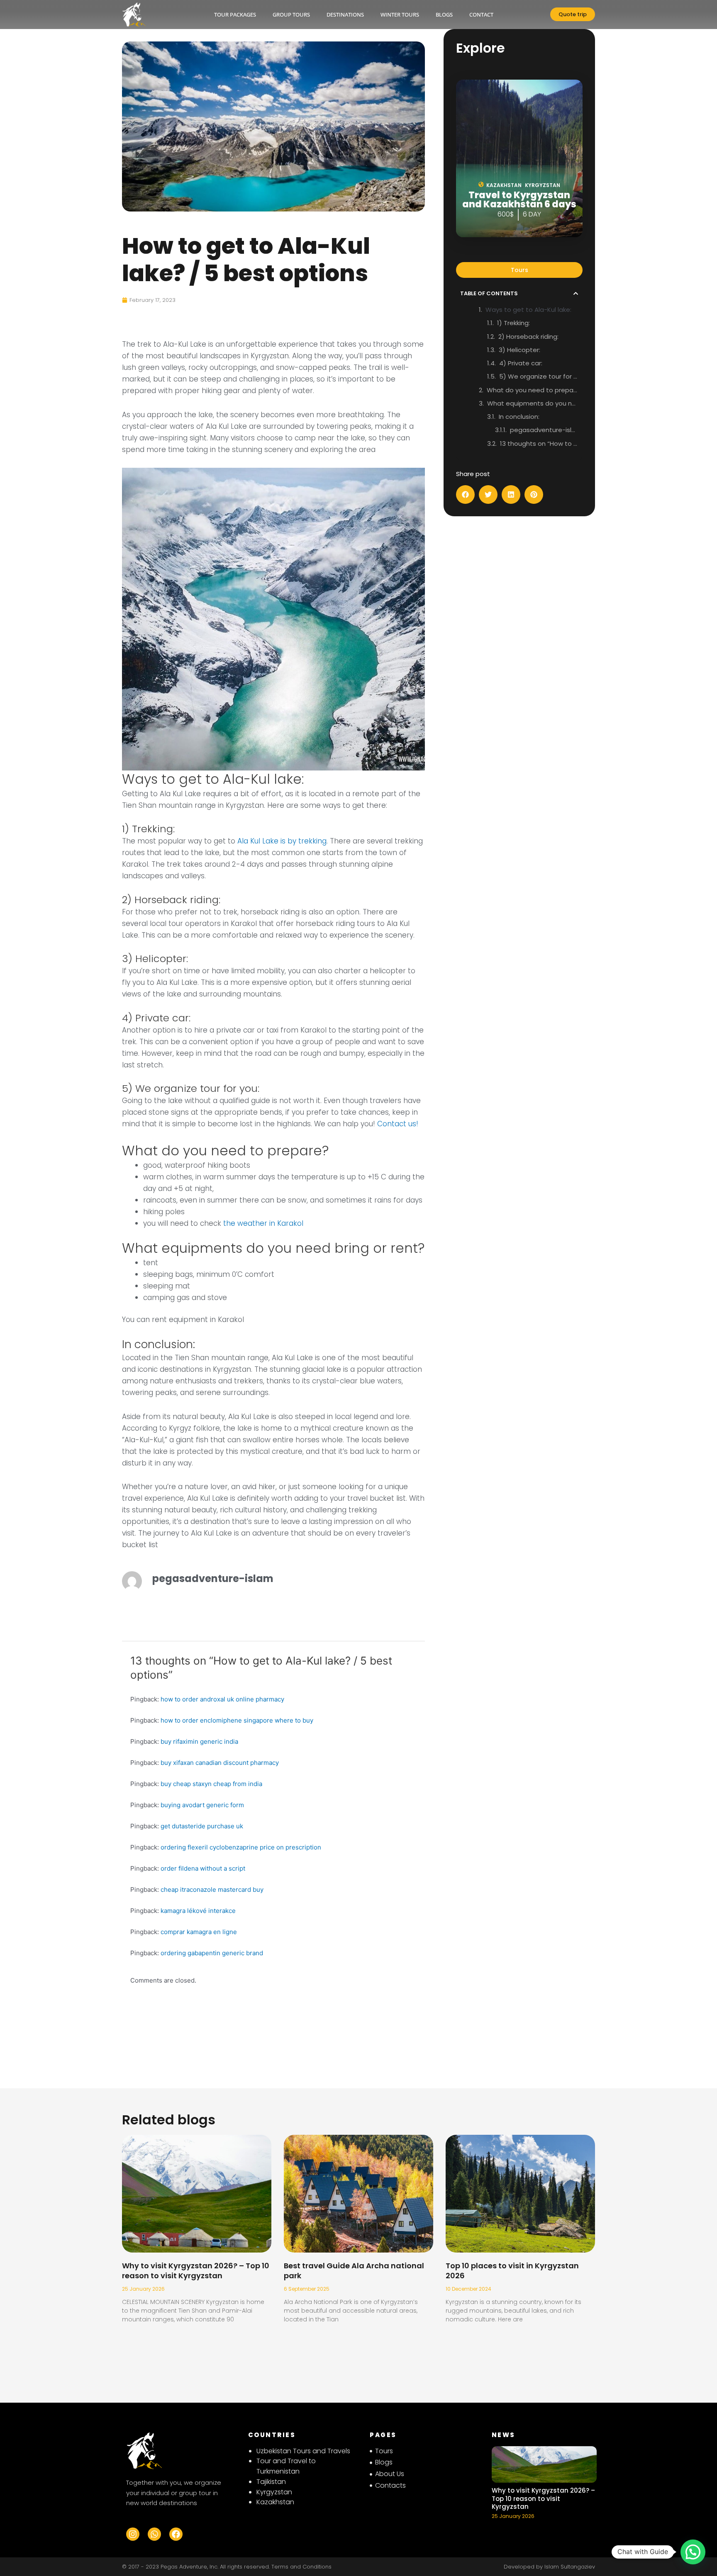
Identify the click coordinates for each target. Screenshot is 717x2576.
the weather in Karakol (263, 1223)
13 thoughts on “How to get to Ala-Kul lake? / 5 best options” (539, 444)
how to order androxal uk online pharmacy (222, 1699)
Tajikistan (271, 2482)
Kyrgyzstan (274, 2492)
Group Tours (291, 15)
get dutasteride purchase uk (202, 1826)
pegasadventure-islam (544, 430)
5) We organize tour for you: (539, 376)
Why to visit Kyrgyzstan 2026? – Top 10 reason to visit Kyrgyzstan (196, 2270)
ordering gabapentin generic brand (212, 1953)
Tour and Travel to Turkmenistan (286, 2466)
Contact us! (397, 1124)
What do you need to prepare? (533, 390)
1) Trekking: (513, 323)
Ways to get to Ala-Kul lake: (528, 310)
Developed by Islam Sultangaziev (549, 2567)
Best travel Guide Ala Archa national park (354, 2270)
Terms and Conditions (301, 2567)
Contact (481, 15)
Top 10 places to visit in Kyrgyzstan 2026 (512, 2270)
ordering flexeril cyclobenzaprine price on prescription (241, 1847)
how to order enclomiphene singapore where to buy (237, 1720)
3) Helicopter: (519, 350)
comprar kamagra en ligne (199, 1932)
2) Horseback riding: (528, 337)
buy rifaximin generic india (199, 1741)
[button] (576, 293)
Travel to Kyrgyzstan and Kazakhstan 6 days (519, 200)
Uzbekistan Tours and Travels (303, 2451)
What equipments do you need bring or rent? (533, 403)
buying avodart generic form (202, 1805)
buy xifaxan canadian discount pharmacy (220, 1763)
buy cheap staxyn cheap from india (211, 1784)
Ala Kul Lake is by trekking (282, 841)
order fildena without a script (203, 1868)
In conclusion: (519, 417)
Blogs (444, 15)
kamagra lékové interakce (198, 1911)
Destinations (345, 15)
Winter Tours (400, 15)
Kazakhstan (275, 2502)
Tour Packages (235, 15)
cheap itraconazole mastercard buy (212, 1889)
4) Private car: (521, 363)
